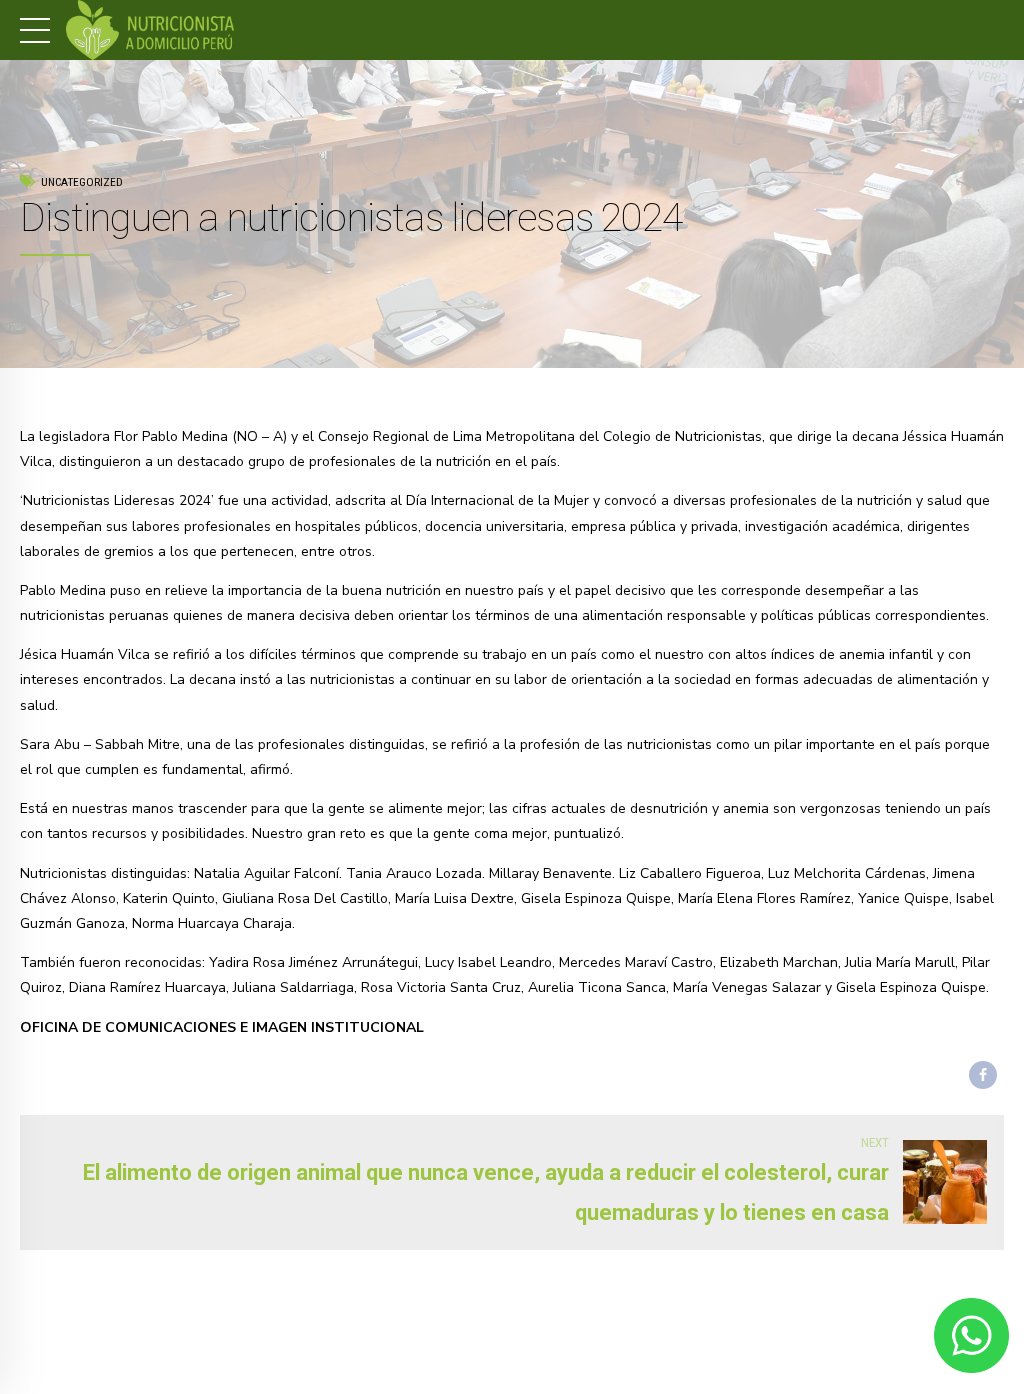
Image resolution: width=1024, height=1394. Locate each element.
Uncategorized (82, 182)
